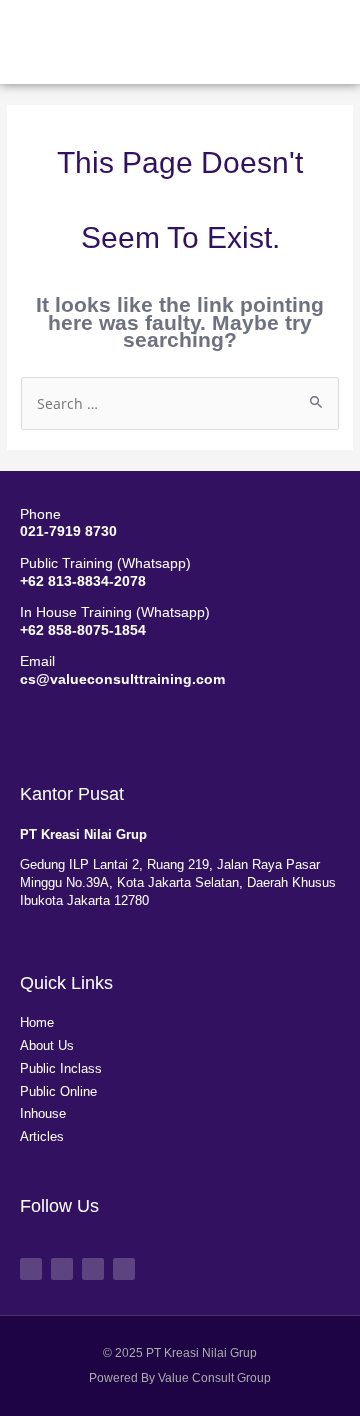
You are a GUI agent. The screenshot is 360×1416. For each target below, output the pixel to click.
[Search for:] (180, 404)
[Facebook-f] (31, 1269)
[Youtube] (62, 1269)
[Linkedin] (124, 1269)
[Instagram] (93, 1269)
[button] (278, 37)
